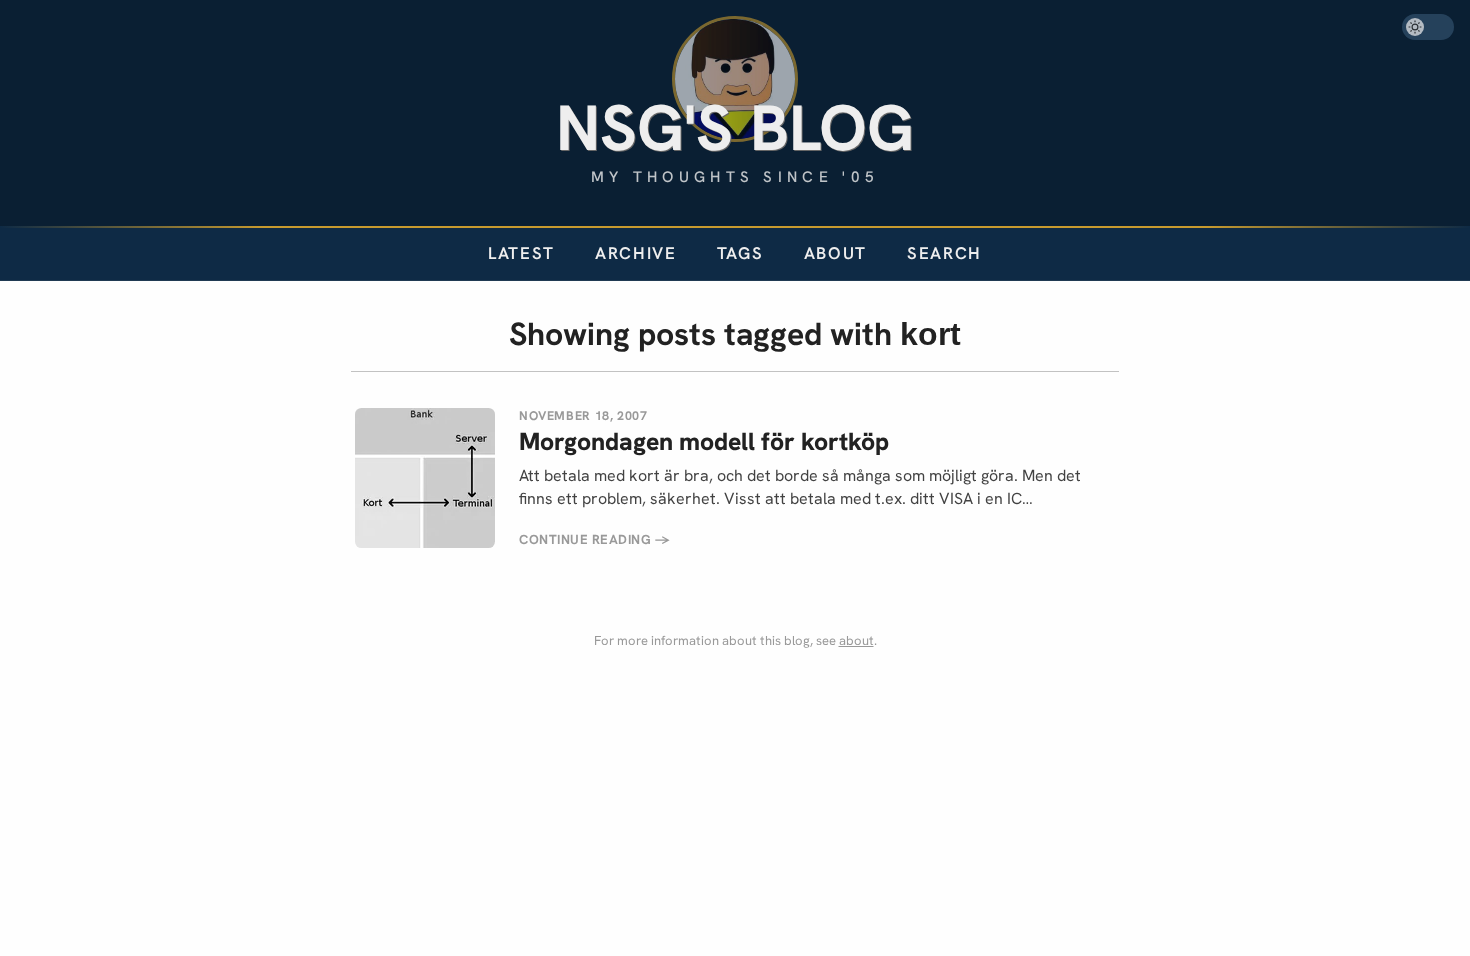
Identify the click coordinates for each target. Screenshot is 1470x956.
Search (944, 253)
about (856, 640)
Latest (521, 253)
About (835, 253)
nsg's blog (735, 127)
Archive (636, 253)
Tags (740, 253)
